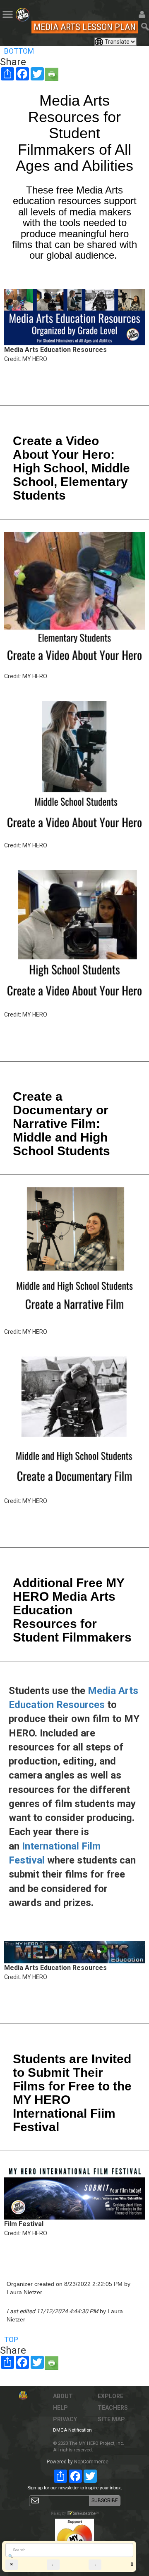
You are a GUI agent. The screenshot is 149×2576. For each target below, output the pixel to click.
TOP (11, 2339)
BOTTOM (19, 51)
